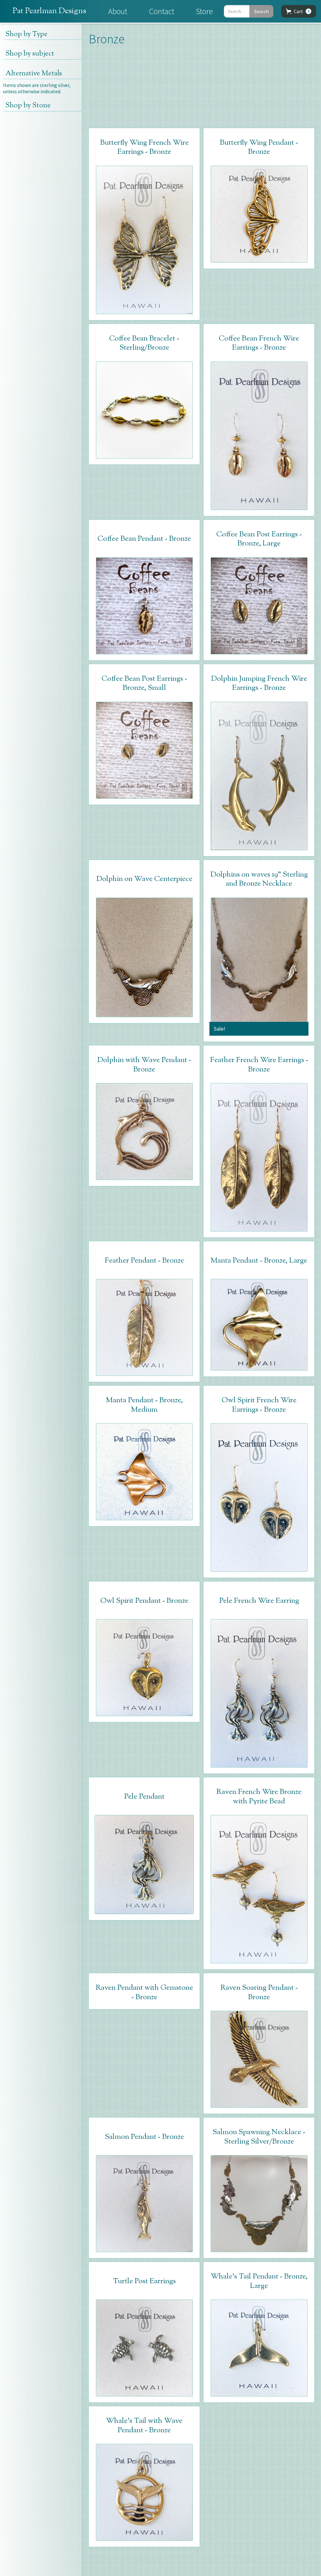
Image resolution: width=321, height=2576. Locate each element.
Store (204, 11)
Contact (162, 11)
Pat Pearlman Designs (49, 11)
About (118, 11)
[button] (299, 11)
